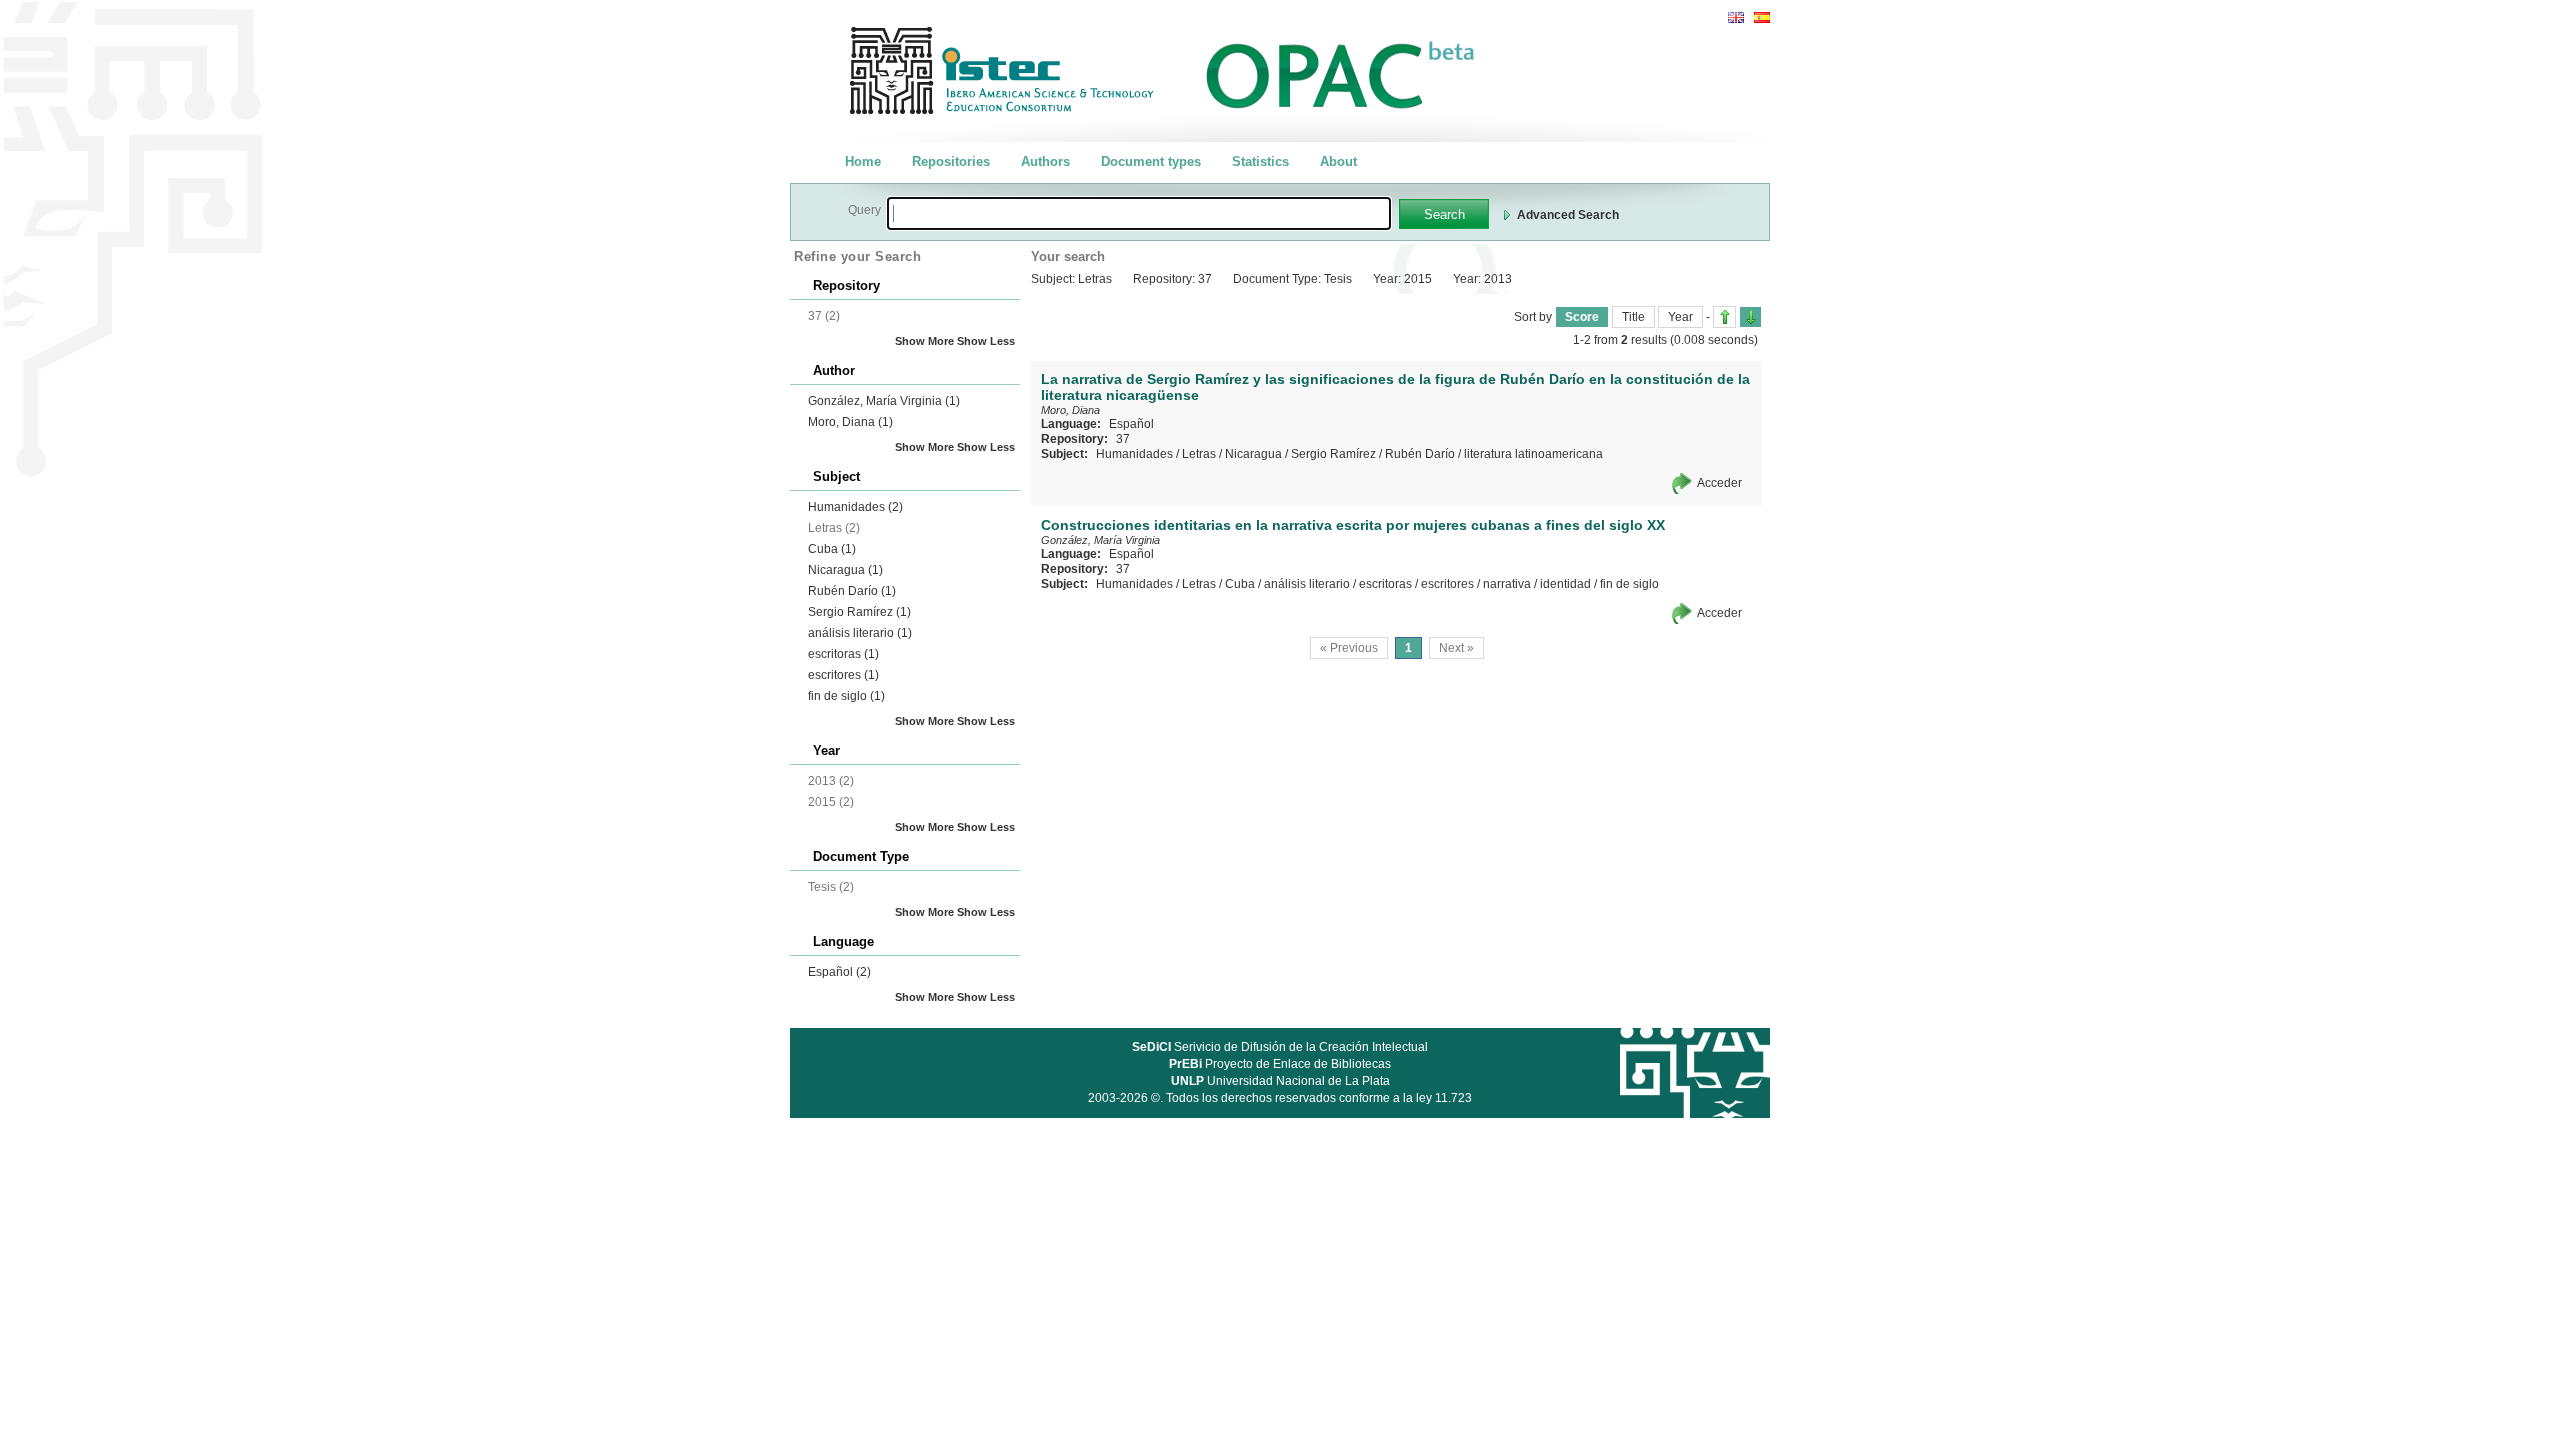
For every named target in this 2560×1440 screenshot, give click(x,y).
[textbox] (1139, 213)
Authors (1045, 161)
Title (1633, 317)
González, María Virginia (884, 401)
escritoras (843, 654)
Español (839, 972)
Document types (1151, 161)
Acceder (1719, 483)
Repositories (951, 161)
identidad (1565, 584)
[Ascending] (1724, 317)
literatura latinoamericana (1533, 454)
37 (1123, 439)
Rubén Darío (852, 591)
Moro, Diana (850, 422)
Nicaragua (845, 570)
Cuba (832, 549)
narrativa (1507, 584)
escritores (843, 675)
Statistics (1260, 161)
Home (863, 161)
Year (1680, 317)
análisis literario (860, 633)
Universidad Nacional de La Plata (1280, 1081)
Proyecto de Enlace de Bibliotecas (1280, 1064)
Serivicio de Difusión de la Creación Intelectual (1280, 1047)
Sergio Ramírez (859, 612)
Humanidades (855, 507)
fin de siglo (846, 696)
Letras (1199, 454)
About (1338, 161)
